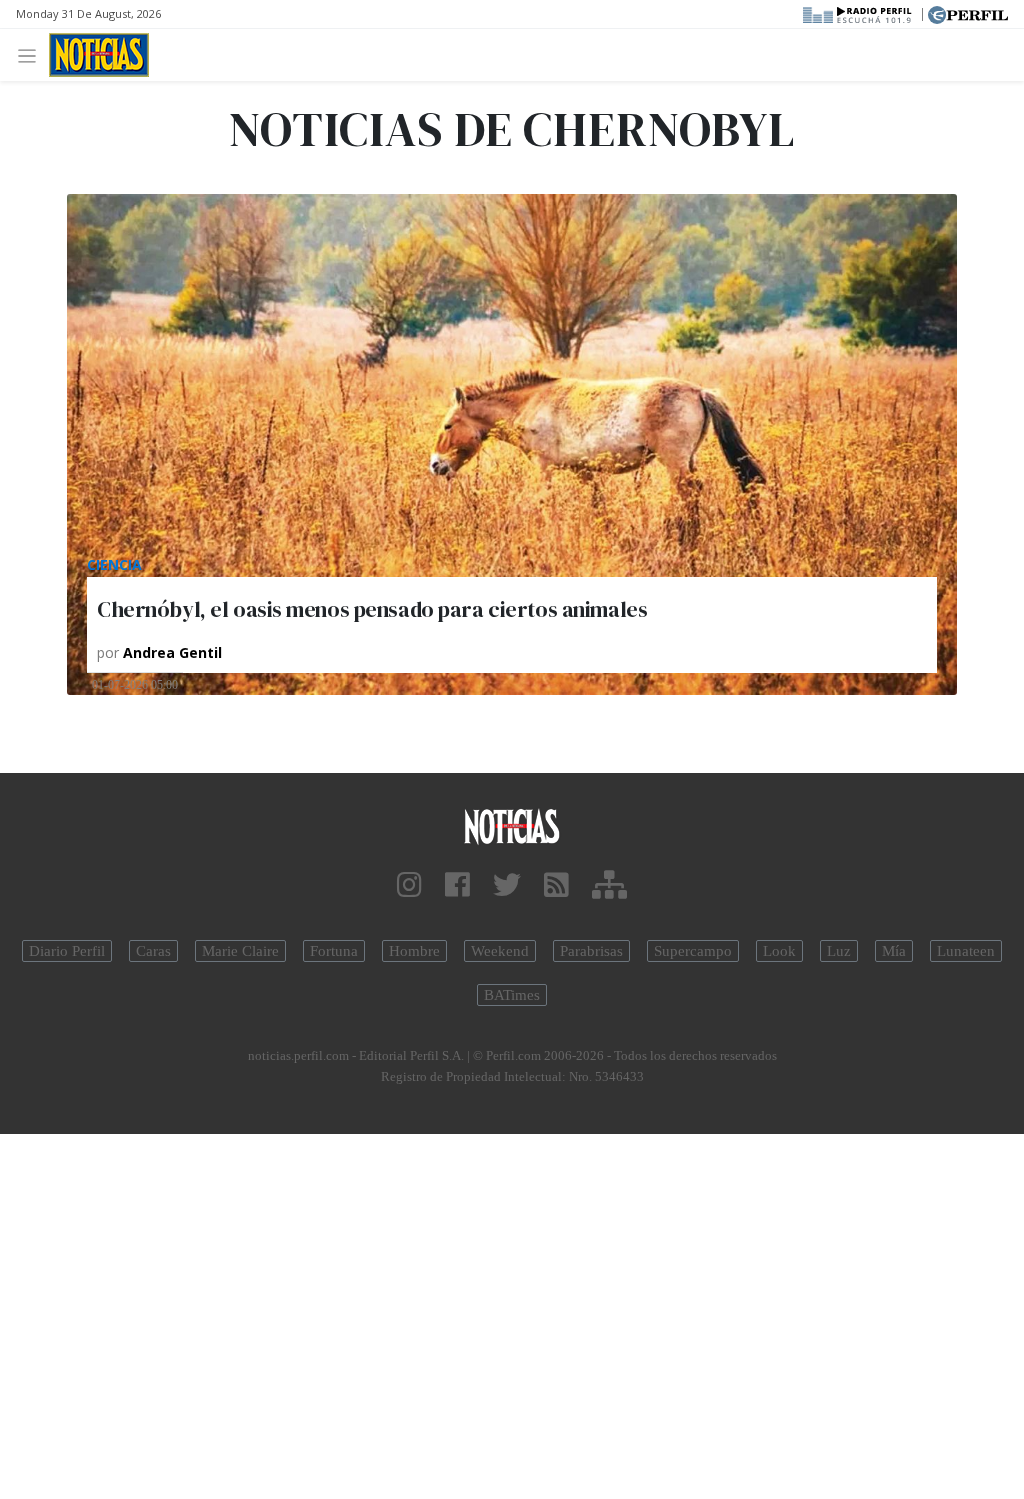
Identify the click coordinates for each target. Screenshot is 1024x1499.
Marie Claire (240, 951)
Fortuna (334, 951)
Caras (153, 951)
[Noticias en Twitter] (507, 885)
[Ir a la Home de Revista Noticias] (99, 55)
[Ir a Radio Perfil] (858, 13)
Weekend (500, 951)
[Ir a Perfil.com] (968, 13)
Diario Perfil (67, 951)
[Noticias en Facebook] (457, 885)
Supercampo (693, 951)
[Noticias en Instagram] (409, 885)
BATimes (512, 995)
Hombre (414, 951)
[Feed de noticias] (556, 885)
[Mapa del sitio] (609, 885)
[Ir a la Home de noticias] (512, 825)
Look (779, 951)
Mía (894, 951)
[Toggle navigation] (32, 54)
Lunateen (966, 951)
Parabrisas (591, 951)
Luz (839, 951)
